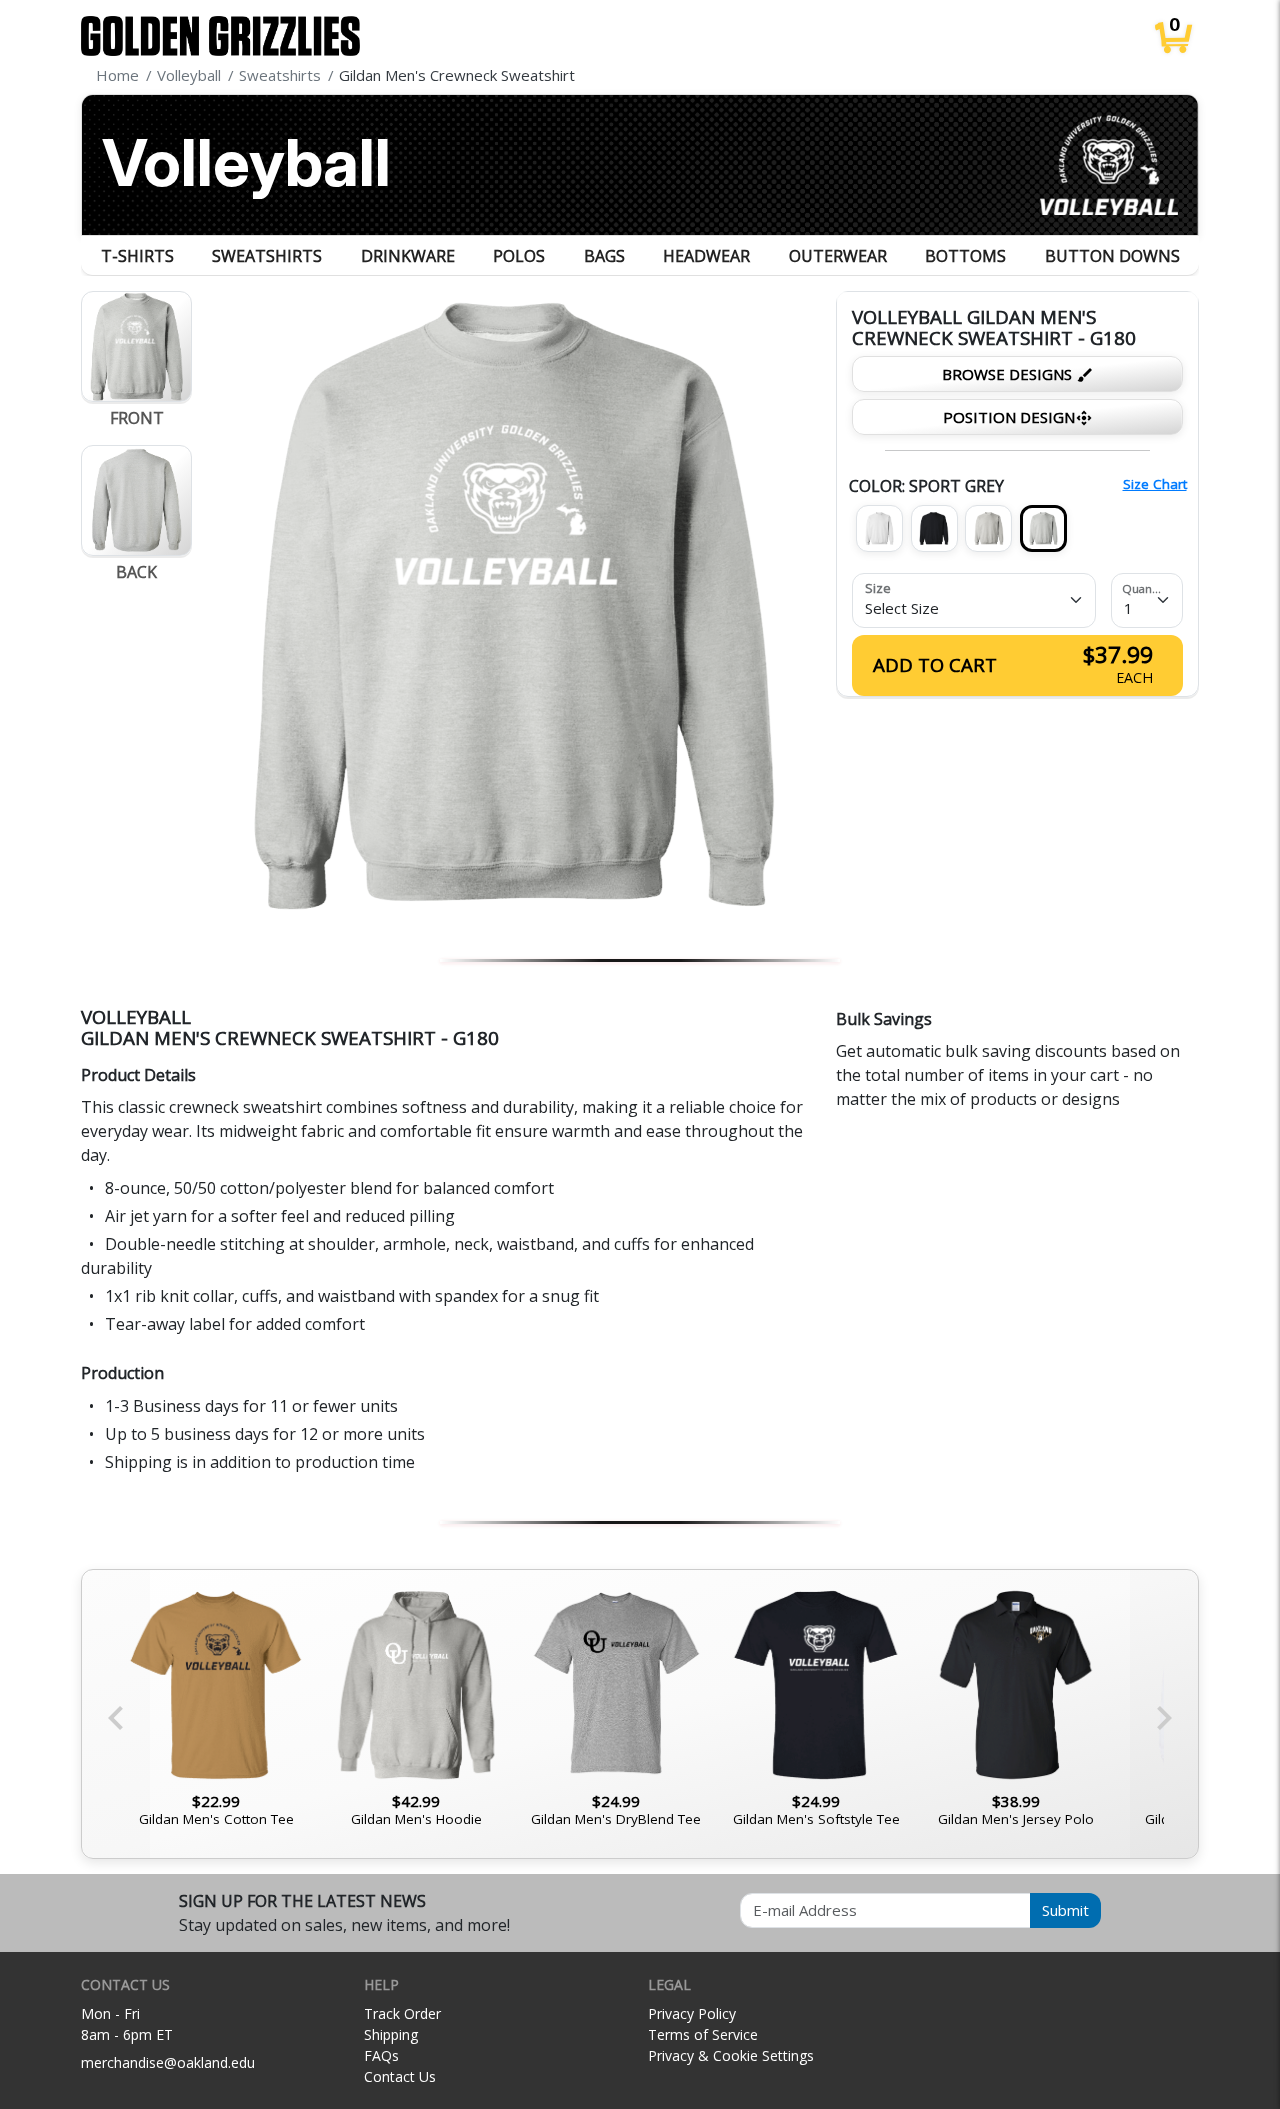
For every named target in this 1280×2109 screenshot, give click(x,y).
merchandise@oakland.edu (168, 2062)
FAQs (381, 2055)
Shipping (391, 2034)
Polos (519, 256)
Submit (1065, 1910)
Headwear (706, 256)
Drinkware (408, 256)
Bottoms (965, 256)
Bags (604, 256)
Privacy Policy (692, 2013)
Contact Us (400, 2076)
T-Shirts (137, 256)
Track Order (402, 2013)
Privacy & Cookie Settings (731, 2055)
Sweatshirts (267, 256)
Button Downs (1112, 256)
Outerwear (838, 256)
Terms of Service (703, 2034)
